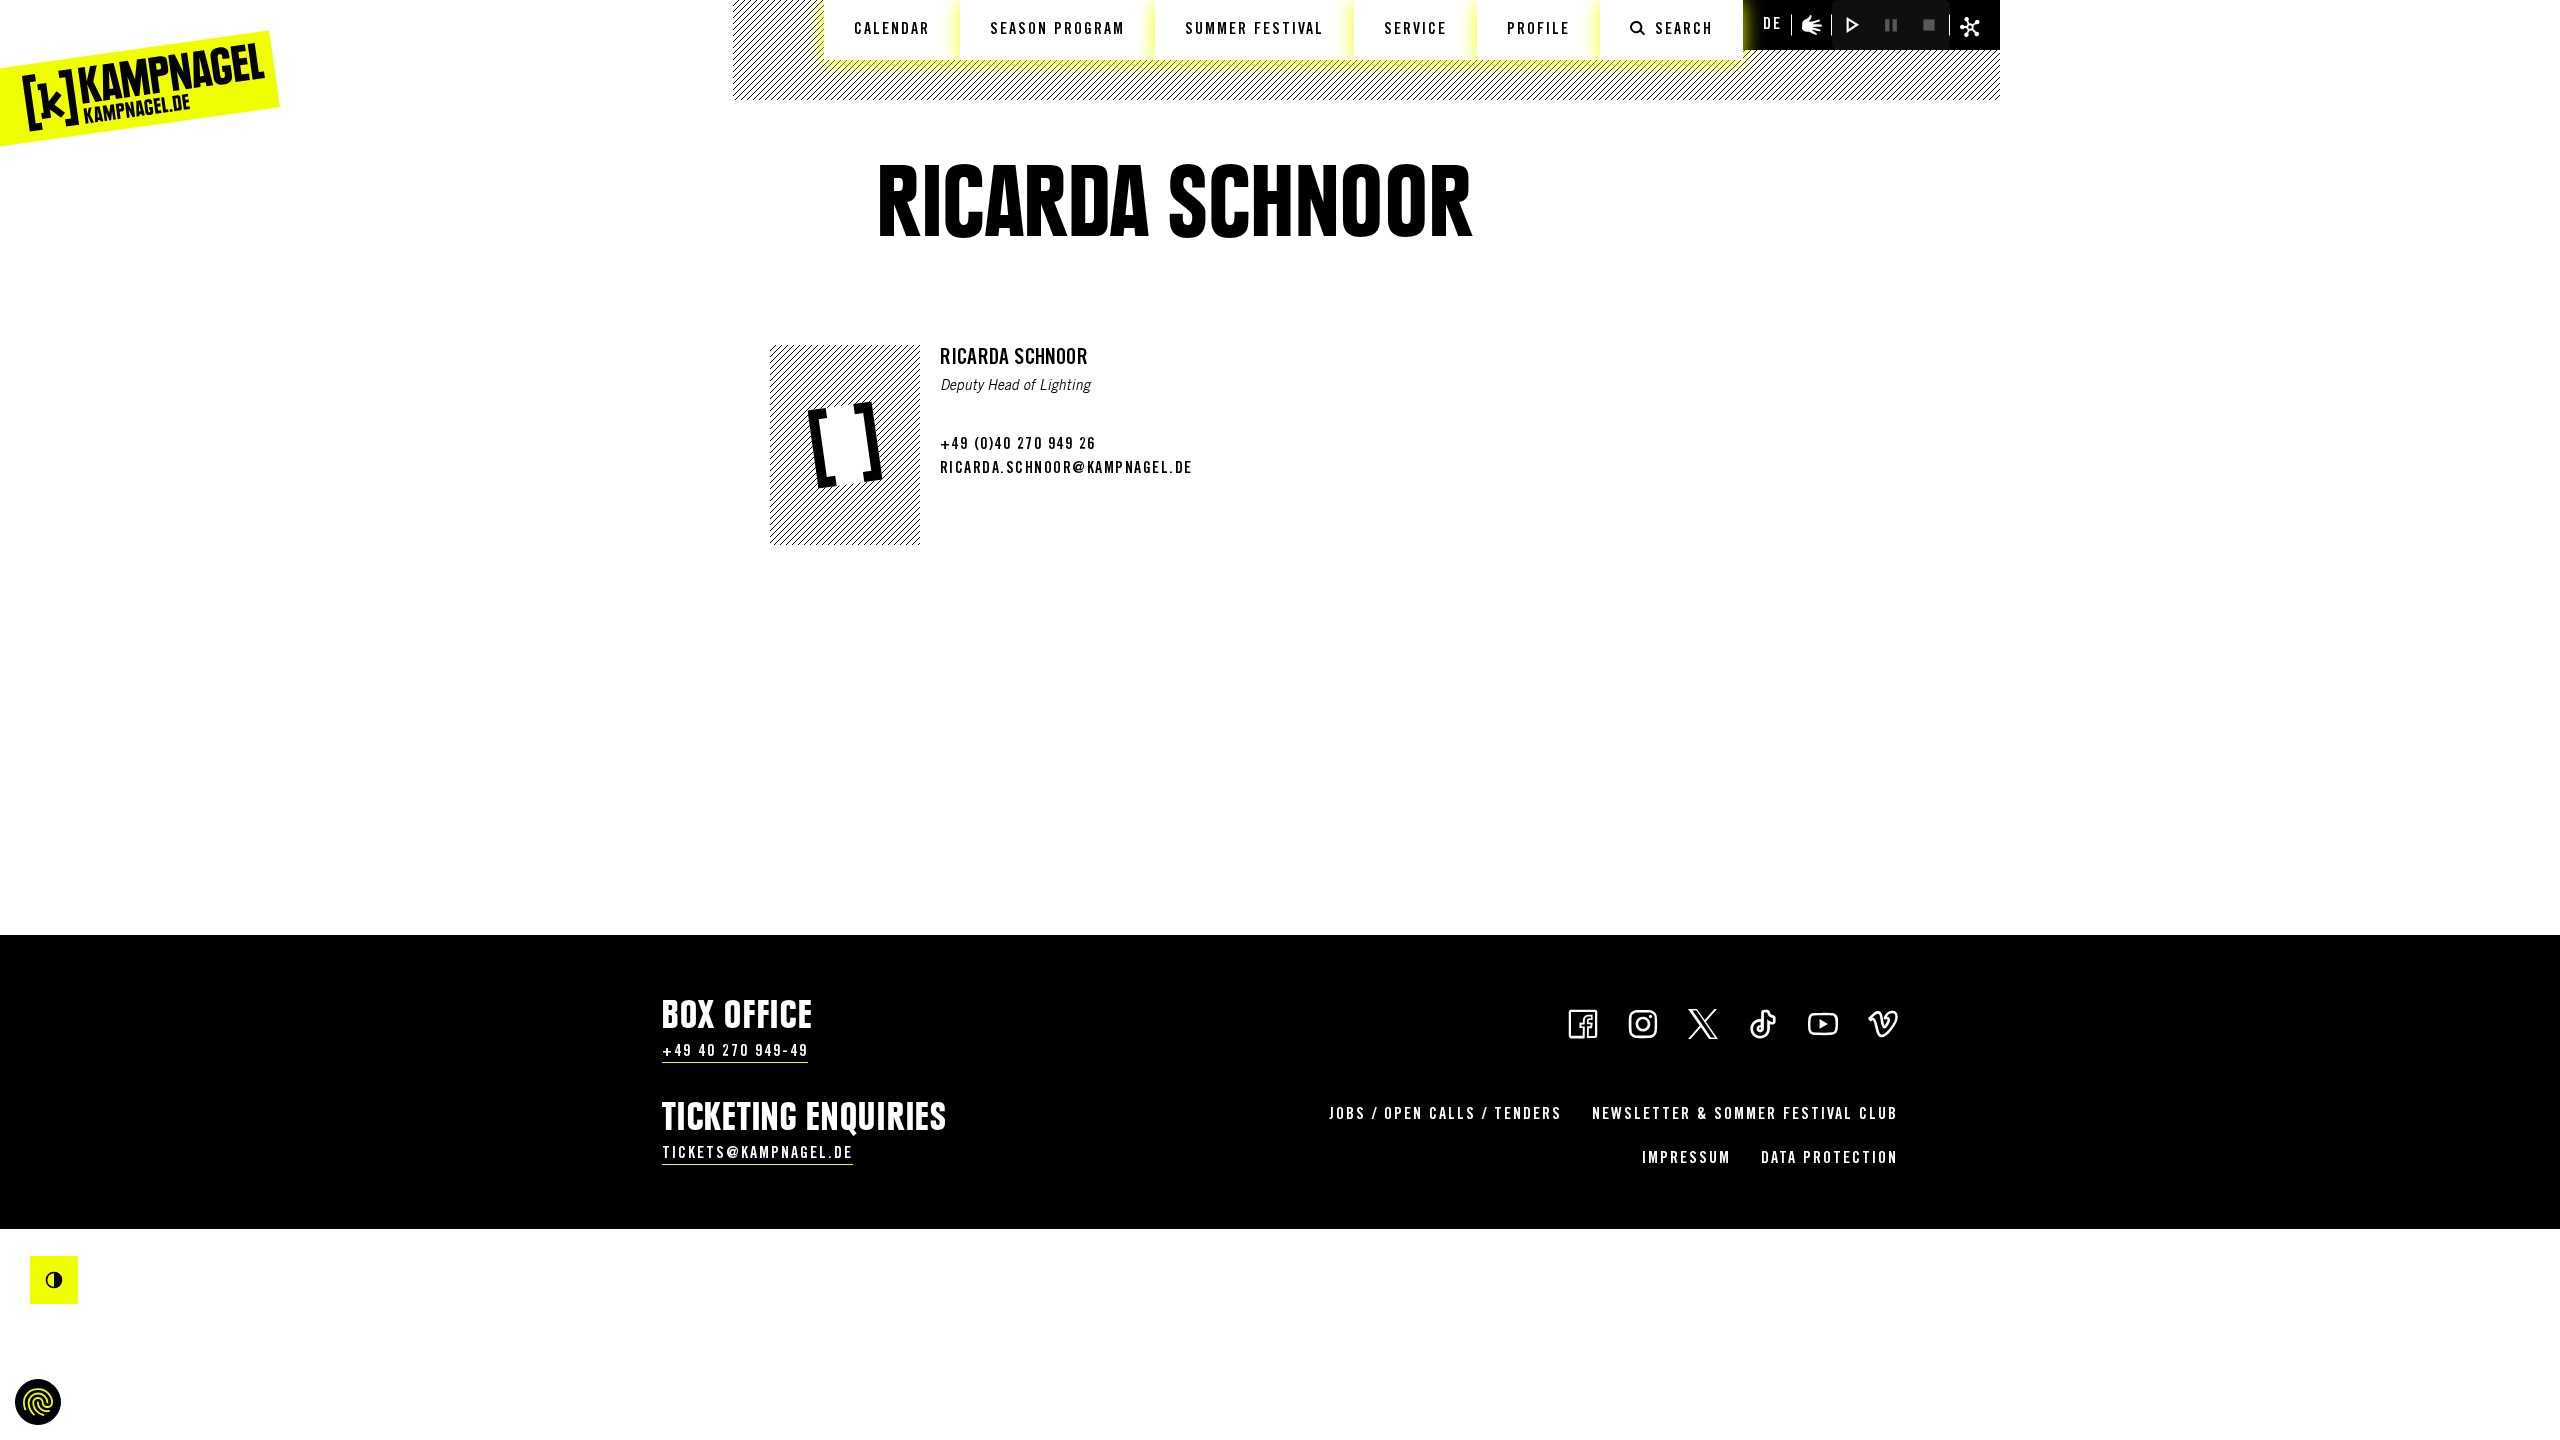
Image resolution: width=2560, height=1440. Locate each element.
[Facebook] (1583, 1022)
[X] (1703, 1022)
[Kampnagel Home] (140, 73)
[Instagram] (1643, 1022)
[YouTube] (1823, 1022)
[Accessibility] (1812, 25)
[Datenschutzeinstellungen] (38, 1402)
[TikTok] (1763, 1022)
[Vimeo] (1883, 1022)
